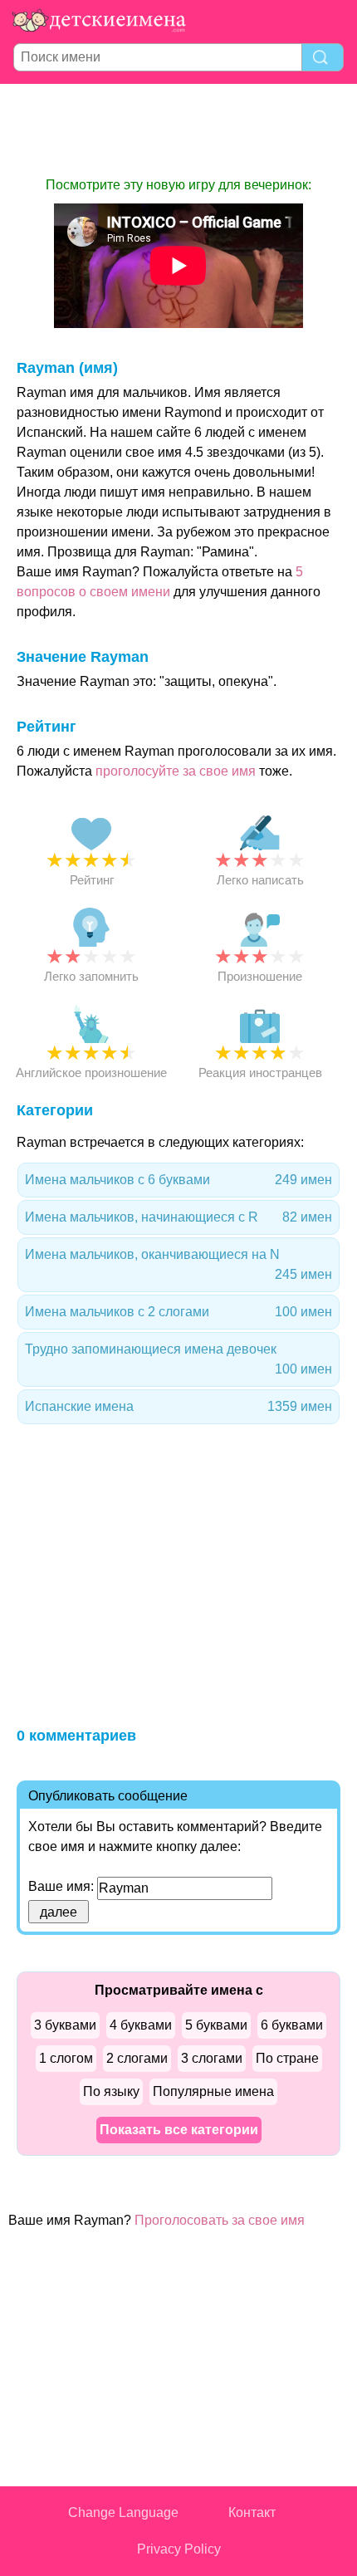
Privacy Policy (179, 2549)
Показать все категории (179, 2130)
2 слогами (137, 2058)
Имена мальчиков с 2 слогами (178, 1312)
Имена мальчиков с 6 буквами (178, 1180)
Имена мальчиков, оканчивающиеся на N (178, 1264)
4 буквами (141, 2025)
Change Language (123, 2512)
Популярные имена (213, 2091)
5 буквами (216, 2025)
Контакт (252, 2512)
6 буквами (292, 2025)
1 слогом (66, 2058)
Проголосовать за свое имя (220, 2220)
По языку (111, 2091)
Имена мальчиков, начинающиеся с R (178, 1217)
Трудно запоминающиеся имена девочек (178, 1359)
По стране (287, 2058)
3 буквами (65, 2025)
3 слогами (212, 2058)
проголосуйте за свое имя (176, 771)
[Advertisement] (178, 130)
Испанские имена (178, 1406)
